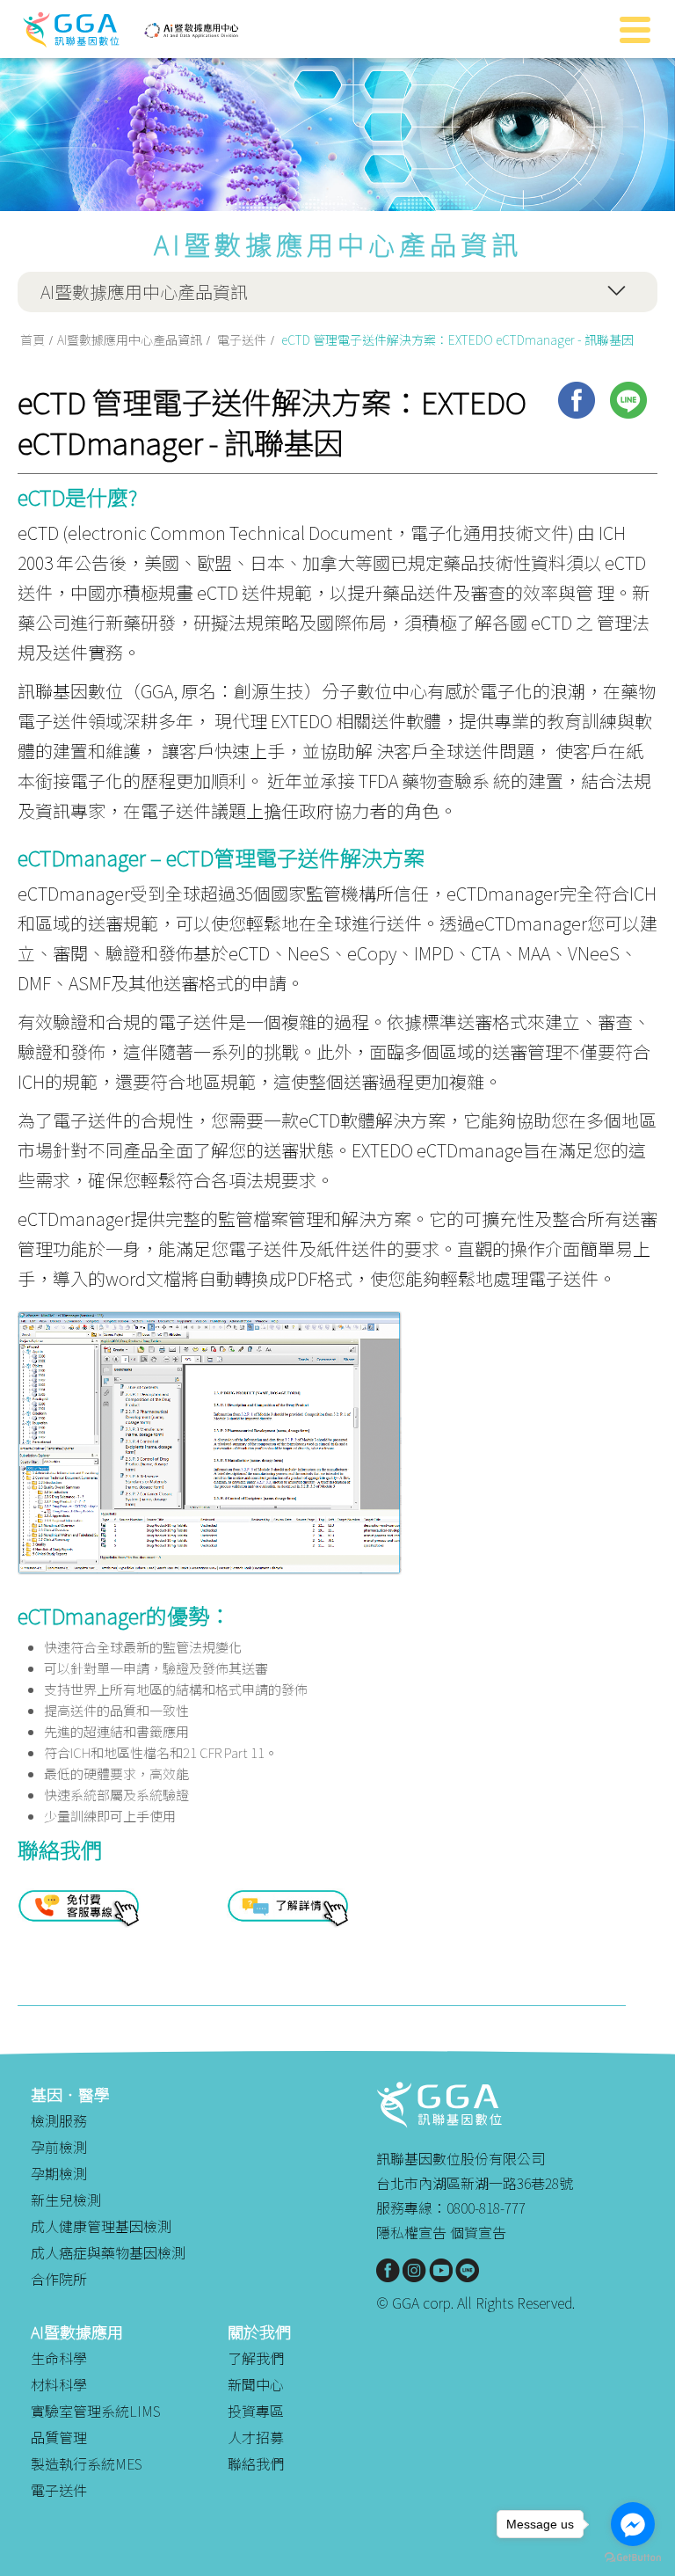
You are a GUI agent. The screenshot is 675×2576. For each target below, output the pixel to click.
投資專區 (256, 2411)
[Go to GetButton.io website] (633, 2558)
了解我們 (256, 2358)
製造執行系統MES (87, 2463)
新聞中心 (256, 2384)
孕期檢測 (59, 2173)
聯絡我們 (256, 2463)
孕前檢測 (59, 2147)
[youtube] (441, 2270)
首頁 (33, 339)
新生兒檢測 (66, 2200)
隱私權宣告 (411, 2232)
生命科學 (59, 2358)
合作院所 (59, 2279)
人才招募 (256, 2437)
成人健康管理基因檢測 (101, 2226)
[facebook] (577, 400)
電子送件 (242, 339)
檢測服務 (59, 2120)
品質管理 (59, 2437)
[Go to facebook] (633, 2524)
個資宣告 (478, 2232)
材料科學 (59, 2384)
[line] (628, 400)
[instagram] (414, 2270)
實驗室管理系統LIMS (96, 2411)
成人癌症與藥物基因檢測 (108, 2252)
